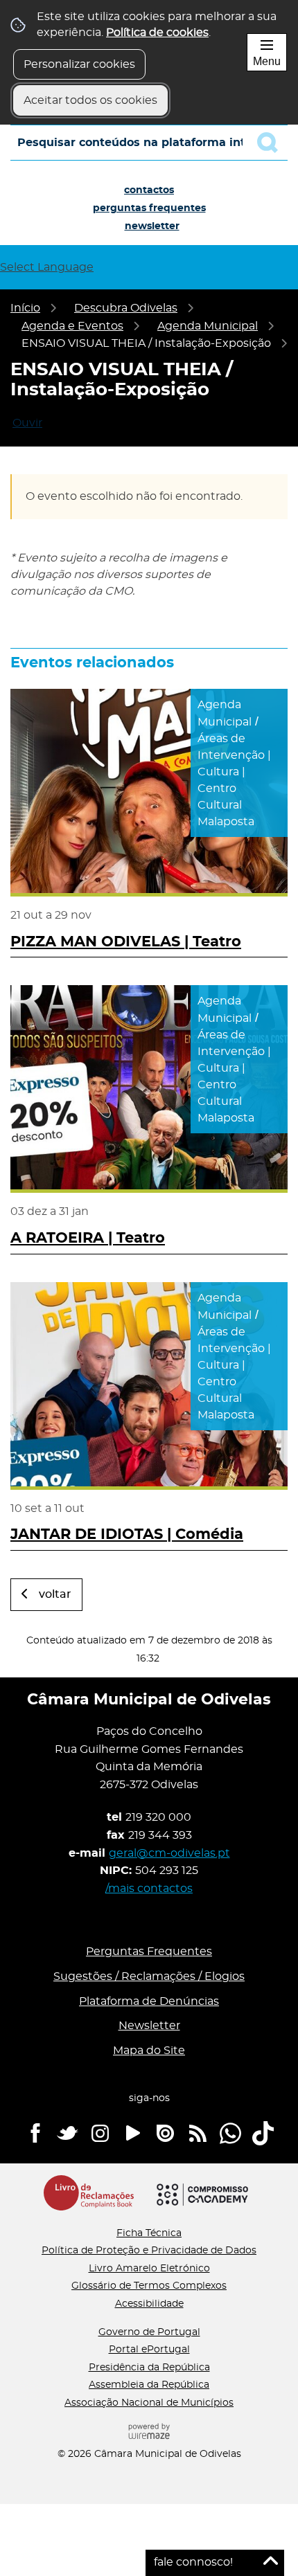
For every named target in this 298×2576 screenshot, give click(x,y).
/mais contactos (149, 1889)
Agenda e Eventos (72, 326)
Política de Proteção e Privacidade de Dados (149, 2251)
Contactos (149, 190)
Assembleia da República (149, 2385)
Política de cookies (157, 33)
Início (25, 308)
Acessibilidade (149, 2304)
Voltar (55, 1594)
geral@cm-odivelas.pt (169, 1853)
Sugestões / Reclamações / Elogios (149, 1976)
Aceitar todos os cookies (90, 100)
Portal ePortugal (149, 2350)
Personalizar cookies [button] (79, 64)
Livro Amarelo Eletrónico (149, 2269)
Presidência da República (149, 2368)
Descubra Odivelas (126, 308)
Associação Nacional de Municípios (149, 2403)
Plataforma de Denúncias (149, 2001)
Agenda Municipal (208, 326)
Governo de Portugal (149, 2332)
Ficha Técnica (149, 2233)
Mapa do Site (149, 2051)
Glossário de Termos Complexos (149, 2286)
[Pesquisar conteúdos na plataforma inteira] (272, 143)
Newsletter (152, 226)
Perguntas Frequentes (149, 208)
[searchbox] (149, 143)
